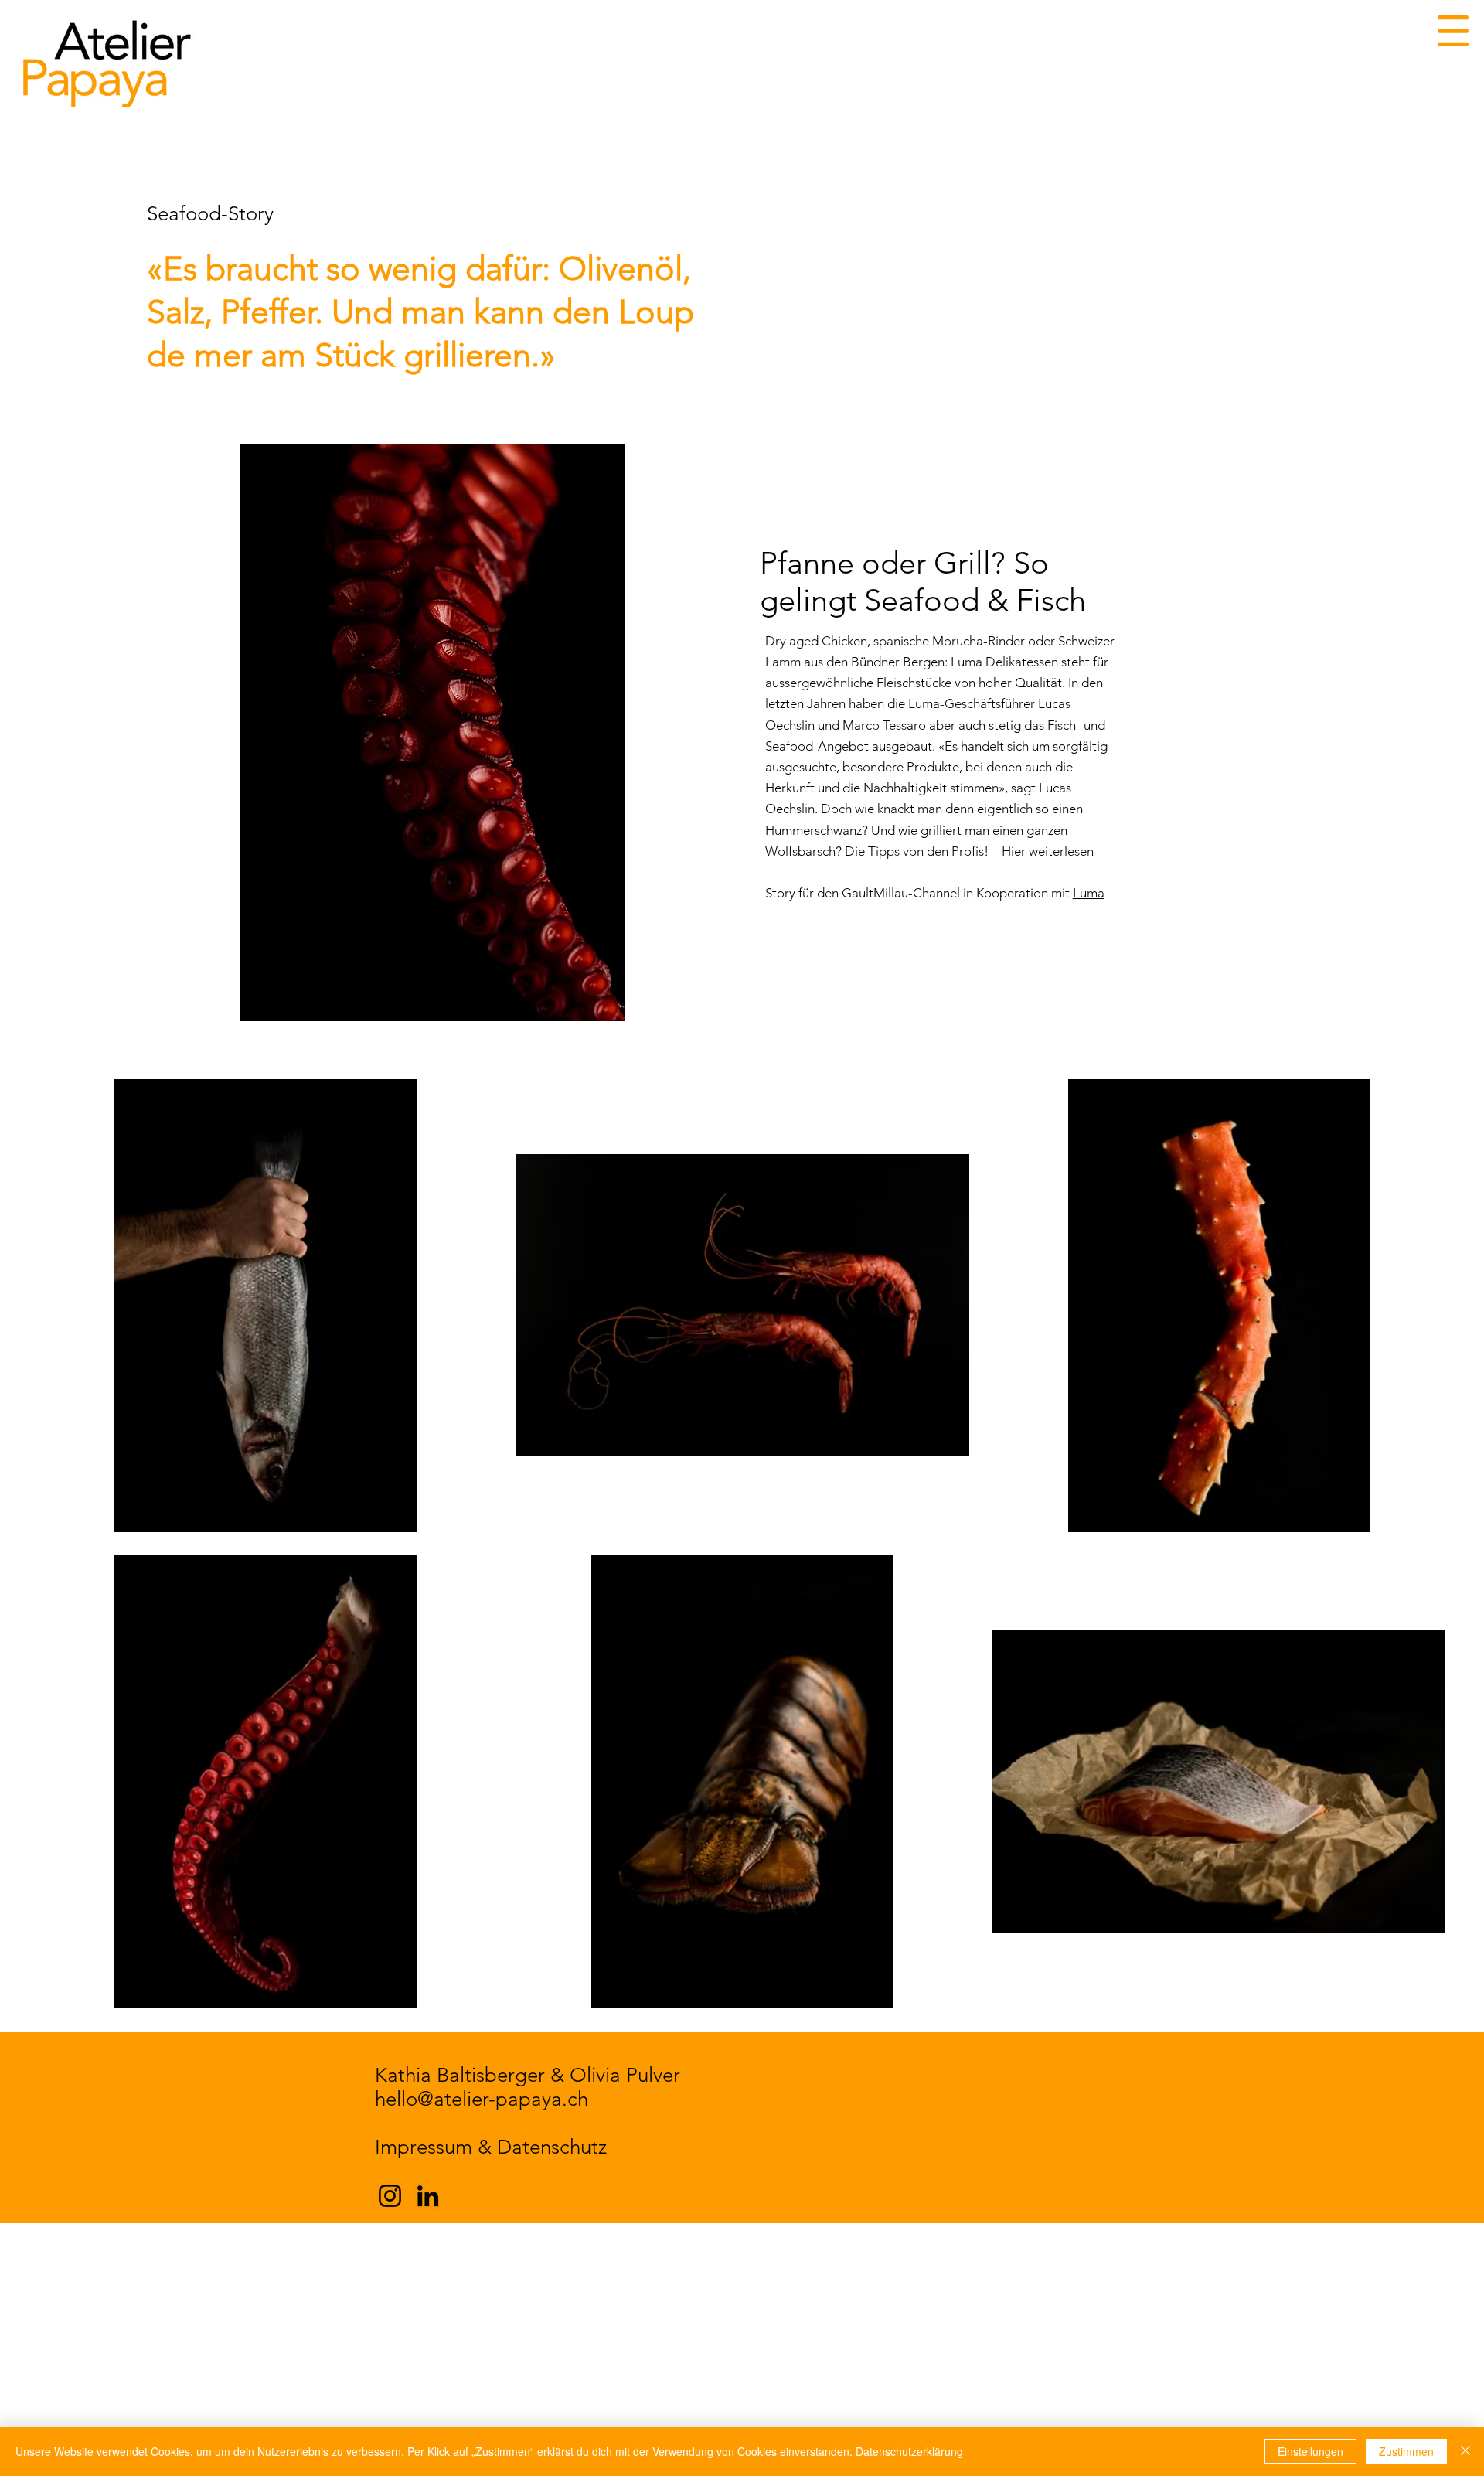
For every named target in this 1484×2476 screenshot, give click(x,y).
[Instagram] (390, 2196)
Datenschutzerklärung (909, 2451)
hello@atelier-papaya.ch (482, 2099)
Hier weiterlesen (1048, 851)
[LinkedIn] (428, 2196)
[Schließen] (1465, 2451)
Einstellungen (1310, 2451)
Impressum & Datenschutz (491, 2147)
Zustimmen (1406, 2451)
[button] (1453, 31)
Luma (1089, 893)
